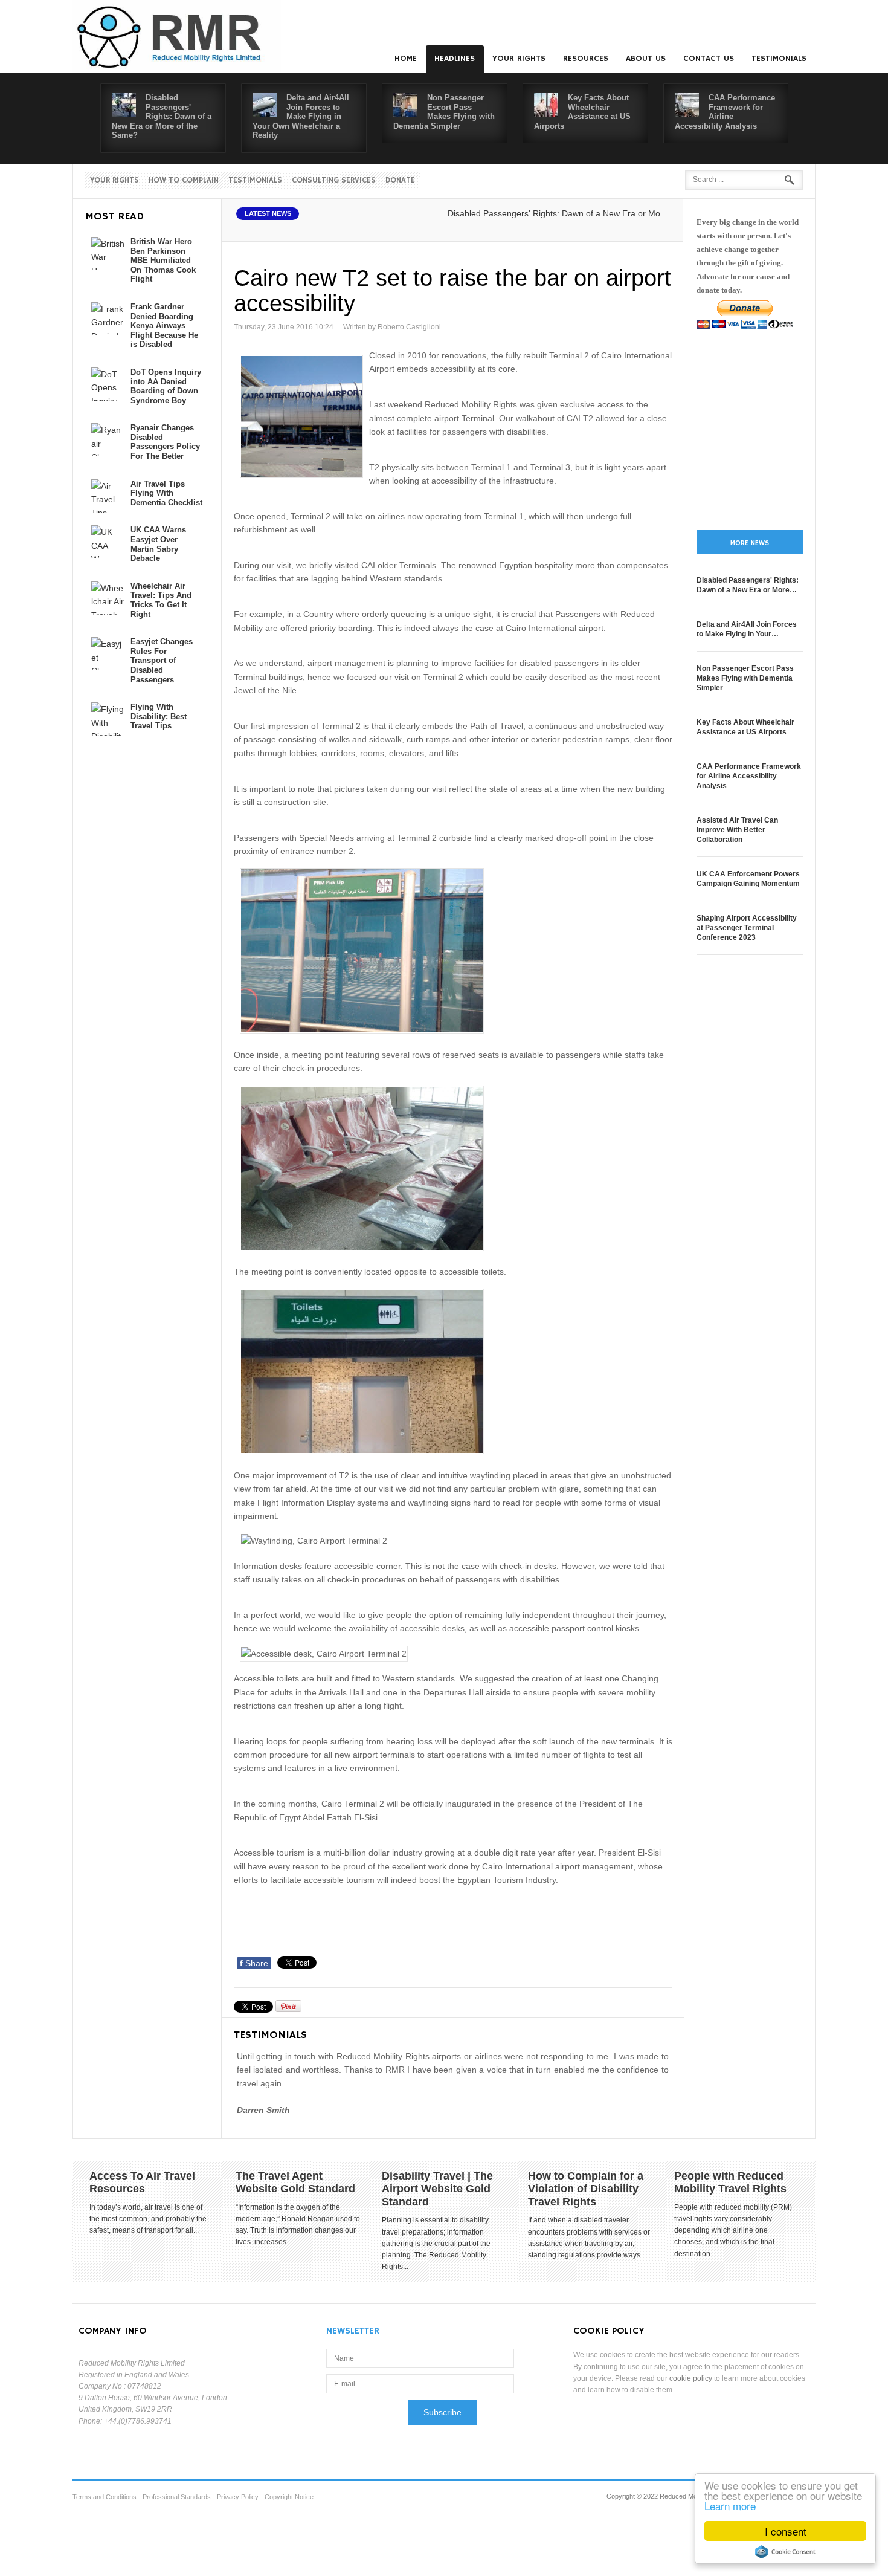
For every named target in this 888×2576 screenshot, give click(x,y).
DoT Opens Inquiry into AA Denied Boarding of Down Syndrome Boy (166, 386)
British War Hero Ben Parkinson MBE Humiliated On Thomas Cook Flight (163, 260)
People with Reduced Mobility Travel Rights (730, 2183)
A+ (635, 227)
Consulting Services (334, 180)
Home (406, 59)
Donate (400, 180)
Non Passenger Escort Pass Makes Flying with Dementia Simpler (444, 112)
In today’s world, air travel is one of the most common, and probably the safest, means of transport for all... (148, 2219)
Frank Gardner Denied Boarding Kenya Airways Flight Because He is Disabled (164, 325)
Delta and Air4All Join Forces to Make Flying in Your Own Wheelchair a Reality (301, 116)
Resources (586, 59)
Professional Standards (177, 2497)
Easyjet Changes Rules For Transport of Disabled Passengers (162, 660)
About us (646, 59)
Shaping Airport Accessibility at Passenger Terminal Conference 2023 (747, 928)
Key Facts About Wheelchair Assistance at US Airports (582, 112)
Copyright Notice (289, 2497)
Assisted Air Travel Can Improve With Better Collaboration (737, 830)
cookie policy (691, 2378)
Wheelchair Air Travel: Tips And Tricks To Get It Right (161, 600)
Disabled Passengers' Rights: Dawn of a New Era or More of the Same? (162, 116)
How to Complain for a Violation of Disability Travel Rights (586, 2189)
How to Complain (184, 180)
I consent (786, 2531)
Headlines (455, 59)
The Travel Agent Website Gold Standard (295, 2183)
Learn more (730, 2506)
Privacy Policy (238, 2497)
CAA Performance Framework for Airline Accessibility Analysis (725, 112)
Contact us (709, 59)
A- (662, 227)
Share (254, 1963)
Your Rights (519, 59)
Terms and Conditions (105, 2497)
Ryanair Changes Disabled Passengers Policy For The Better (165, 442)
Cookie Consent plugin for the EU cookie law (785, 2552)
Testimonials (779, 59)
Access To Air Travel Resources (142, 2183)
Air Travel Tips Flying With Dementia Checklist (166, 493)
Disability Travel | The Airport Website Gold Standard (437, 2189)
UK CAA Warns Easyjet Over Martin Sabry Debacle (158, 544)
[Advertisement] (454, 1918)
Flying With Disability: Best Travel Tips (159, 716)
